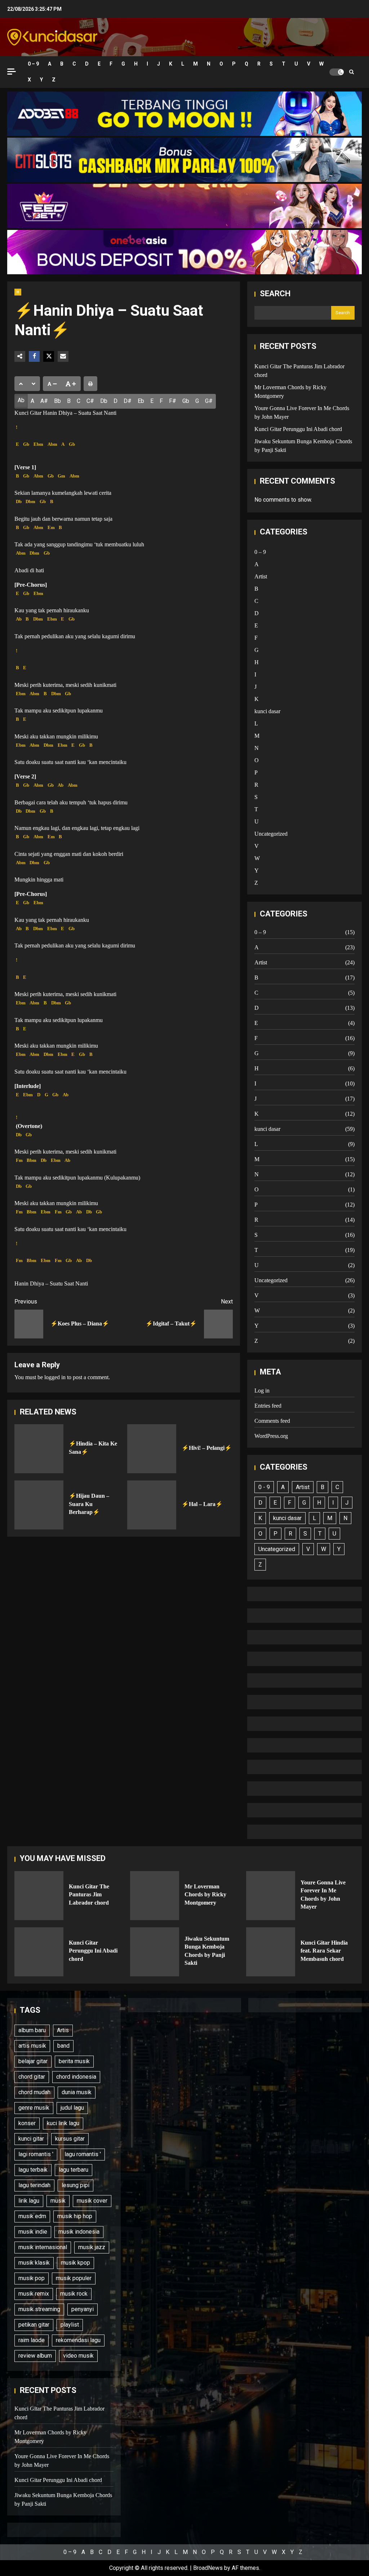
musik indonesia (79, 2232)
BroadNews (208, 2568)
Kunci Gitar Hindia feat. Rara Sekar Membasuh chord (271, 1952)
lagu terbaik (33, 2170)
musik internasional (43, 2247)
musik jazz (92, 2247)
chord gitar (32, 2077)
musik (58, 2201)
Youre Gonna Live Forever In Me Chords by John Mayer (271, 1896)
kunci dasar (267, 711)
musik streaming (39, 2309)
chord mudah (34, 2092)
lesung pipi (75, 2185)
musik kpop (75, 2263)
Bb (57, 401)
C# (90, 401)
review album (35, 2356)
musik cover (92, 2201)
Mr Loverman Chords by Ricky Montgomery (155, 1896)
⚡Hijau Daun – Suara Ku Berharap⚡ (39, 1505)
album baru (32, 2030)
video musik (78, 2356)
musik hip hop (75, 2216)
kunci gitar (31, 2139)
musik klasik (34, 2263)
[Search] (352, 72)
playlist (70, 2325)
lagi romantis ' (36, 2154)
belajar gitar (33, 2061)
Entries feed (268, 1406)
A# (44, 401)
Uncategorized (271, 834)
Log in (262, 1391)
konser (27, 2123)
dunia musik (77, 2092)
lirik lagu (29, 2201)
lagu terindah (34, 2185)
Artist (261, 576)
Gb (186, 401)
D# (128, 401)
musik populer (74, 2278)
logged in (55, 1377)
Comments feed (272, 1421)
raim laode (32, 2340)
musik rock (74, 2294)
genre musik (34, 2108)
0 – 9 (33, 64)
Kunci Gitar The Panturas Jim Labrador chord (39, 1896)
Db (104, 401)
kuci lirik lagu (63, 2123)
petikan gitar (34, 2325)
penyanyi (83, 2309)
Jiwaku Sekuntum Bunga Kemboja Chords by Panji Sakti (155, 1952)
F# (173, 401)
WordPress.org (271, 1436)
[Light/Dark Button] (337, 72)
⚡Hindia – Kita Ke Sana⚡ (39, 1449)
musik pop (32, 2278)
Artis (63, 2030)
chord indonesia (76, 2077)
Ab (21, 400)
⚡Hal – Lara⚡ (152, 1505)
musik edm (32, 2216)
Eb (141, 401)
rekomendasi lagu (78, 2340)
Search (275, 294)
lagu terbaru (74, 2170)
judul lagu (72, 2108)
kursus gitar (70, 2139)
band (63, 2046)
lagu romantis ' (83, 2154)
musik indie (33, 2232)
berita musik (74, 2061)
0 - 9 (264, 1487)
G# (209, 401)
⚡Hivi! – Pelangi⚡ (152, 1449)
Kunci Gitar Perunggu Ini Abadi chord (298, 429)
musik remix (34, 2294)
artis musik (32, 2046)
